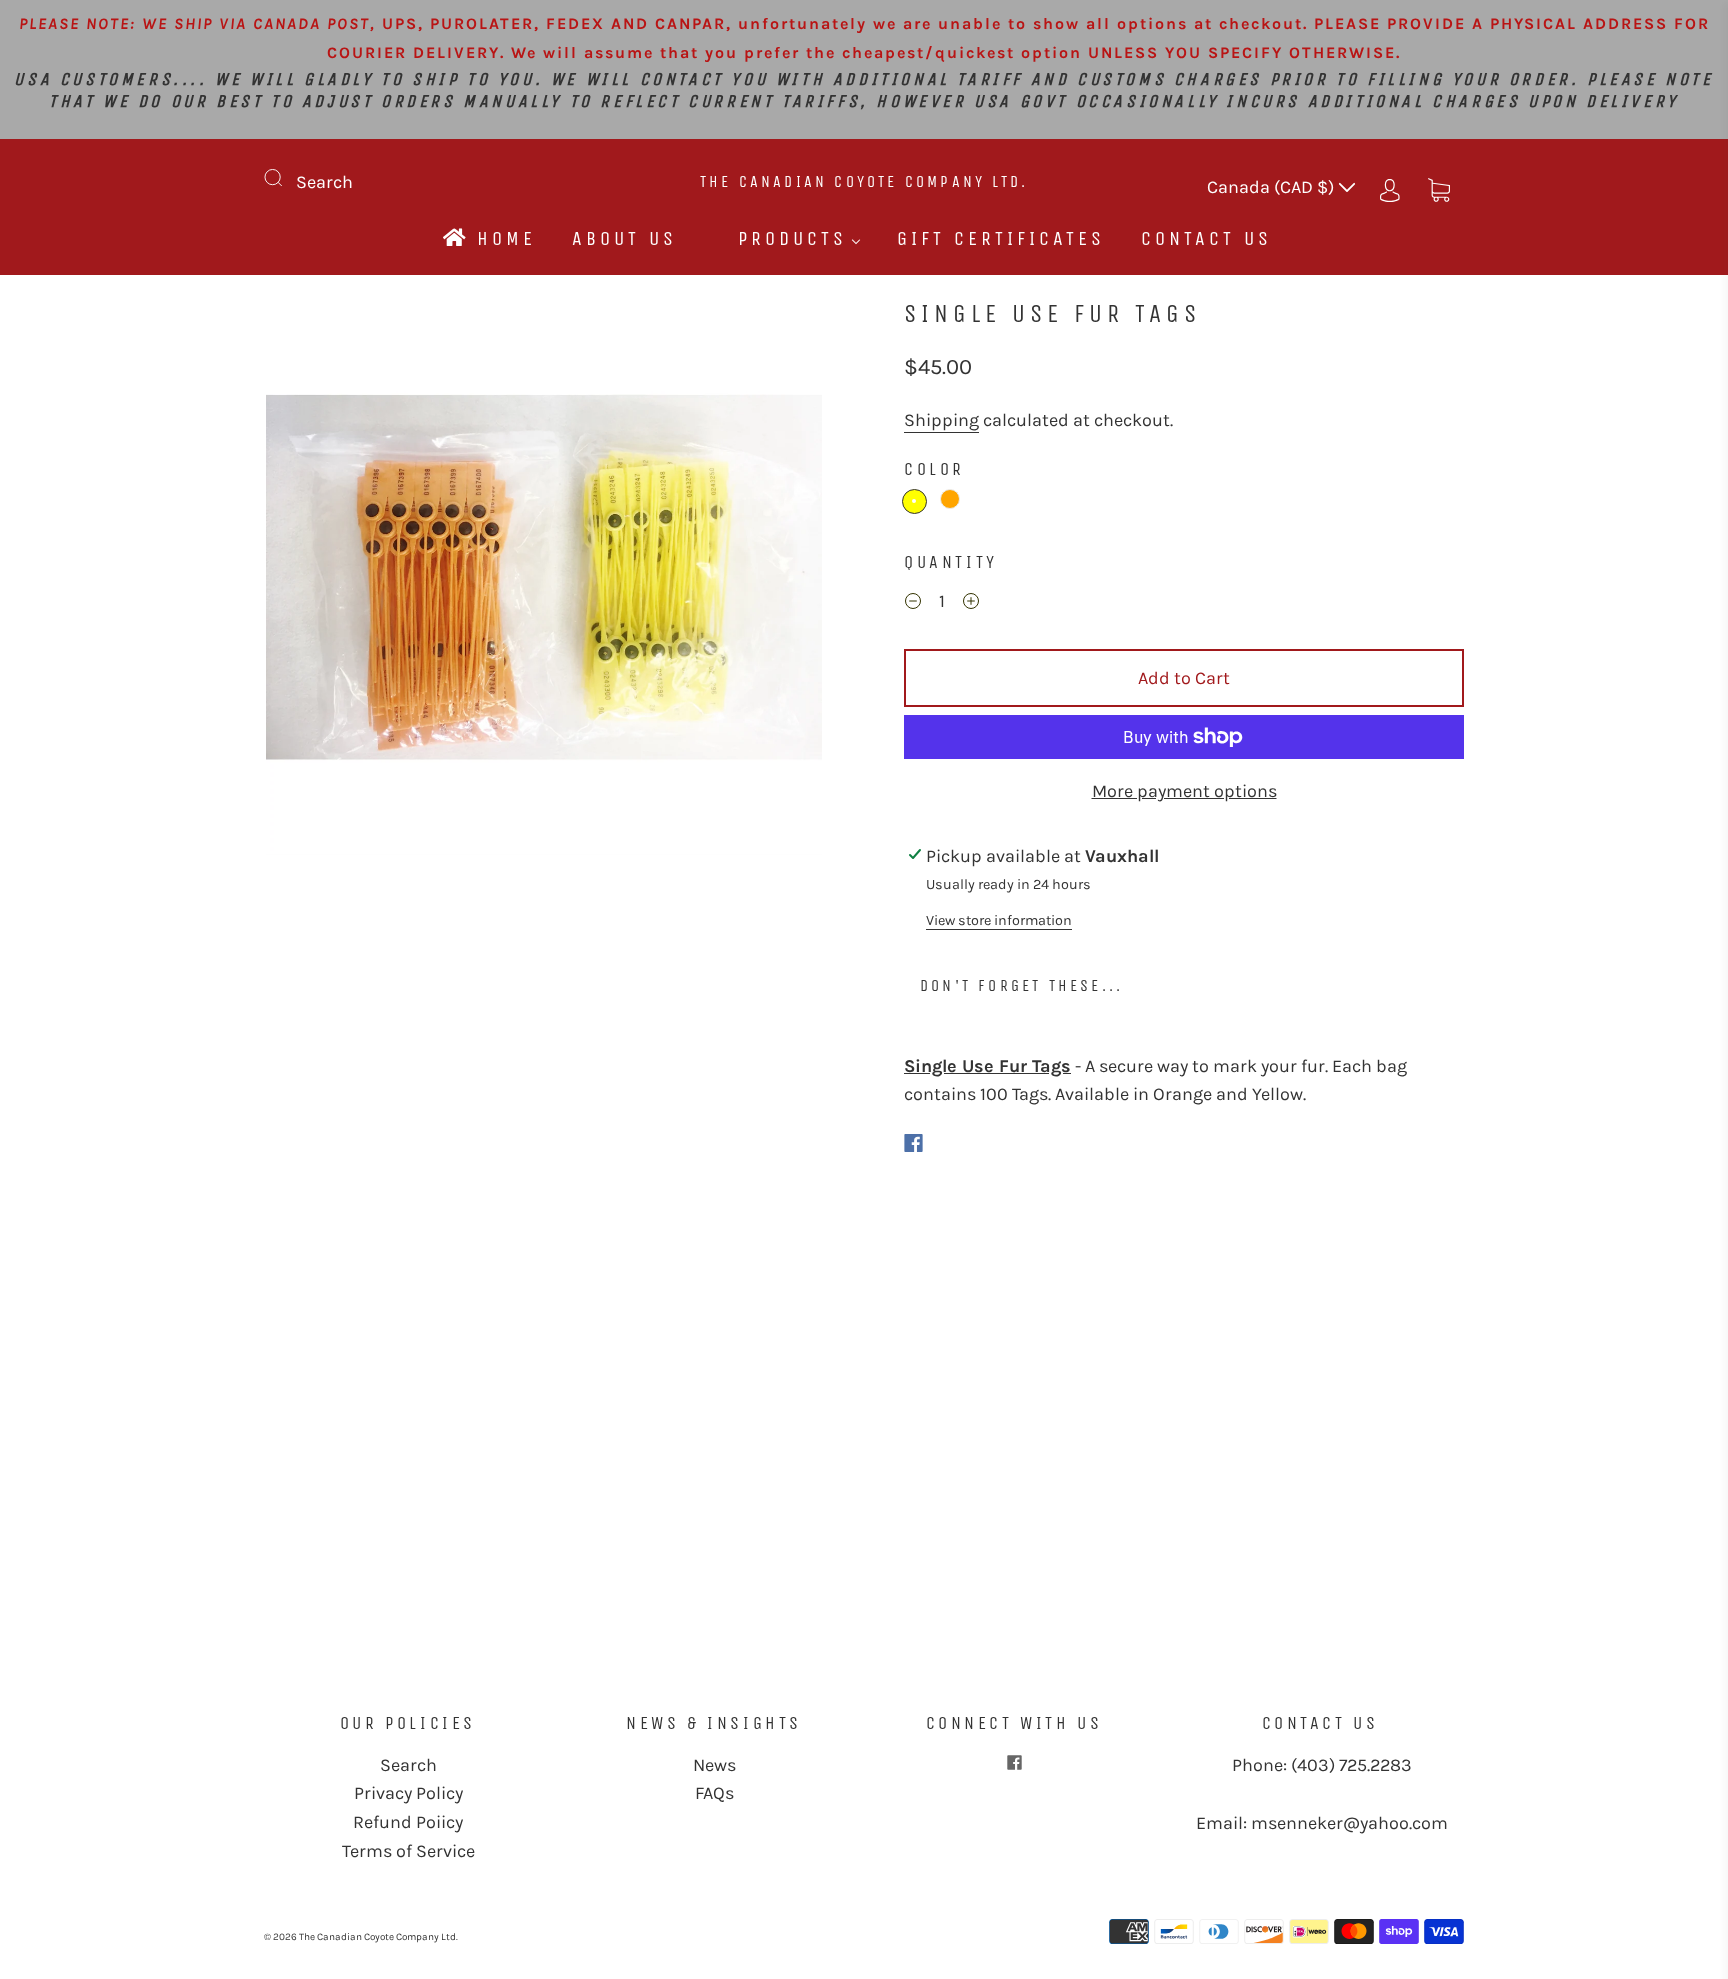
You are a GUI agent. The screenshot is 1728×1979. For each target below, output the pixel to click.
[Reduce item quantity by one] (913, 603)
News (714, 1765)
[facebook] (1014, 1763)
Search (324, 182)
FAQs (714, 1793)
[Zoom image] (544, 581)
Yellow (914, 501)
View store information (999, 920)
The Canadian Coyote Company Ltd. (864, 181)
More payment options (1184, 791)
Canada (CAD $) (1272, 187)
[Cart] (1439, 187)
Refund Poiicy (408, 1822)
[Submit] (286, 178)
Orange (950, 499)
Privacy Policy (408, 1793)
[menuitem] (488, 238)
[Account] (1390, 187)
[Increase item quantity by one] (971, 603)
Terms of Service (408, 1851)
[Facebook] (913, 1143)
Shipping (941, 420)
